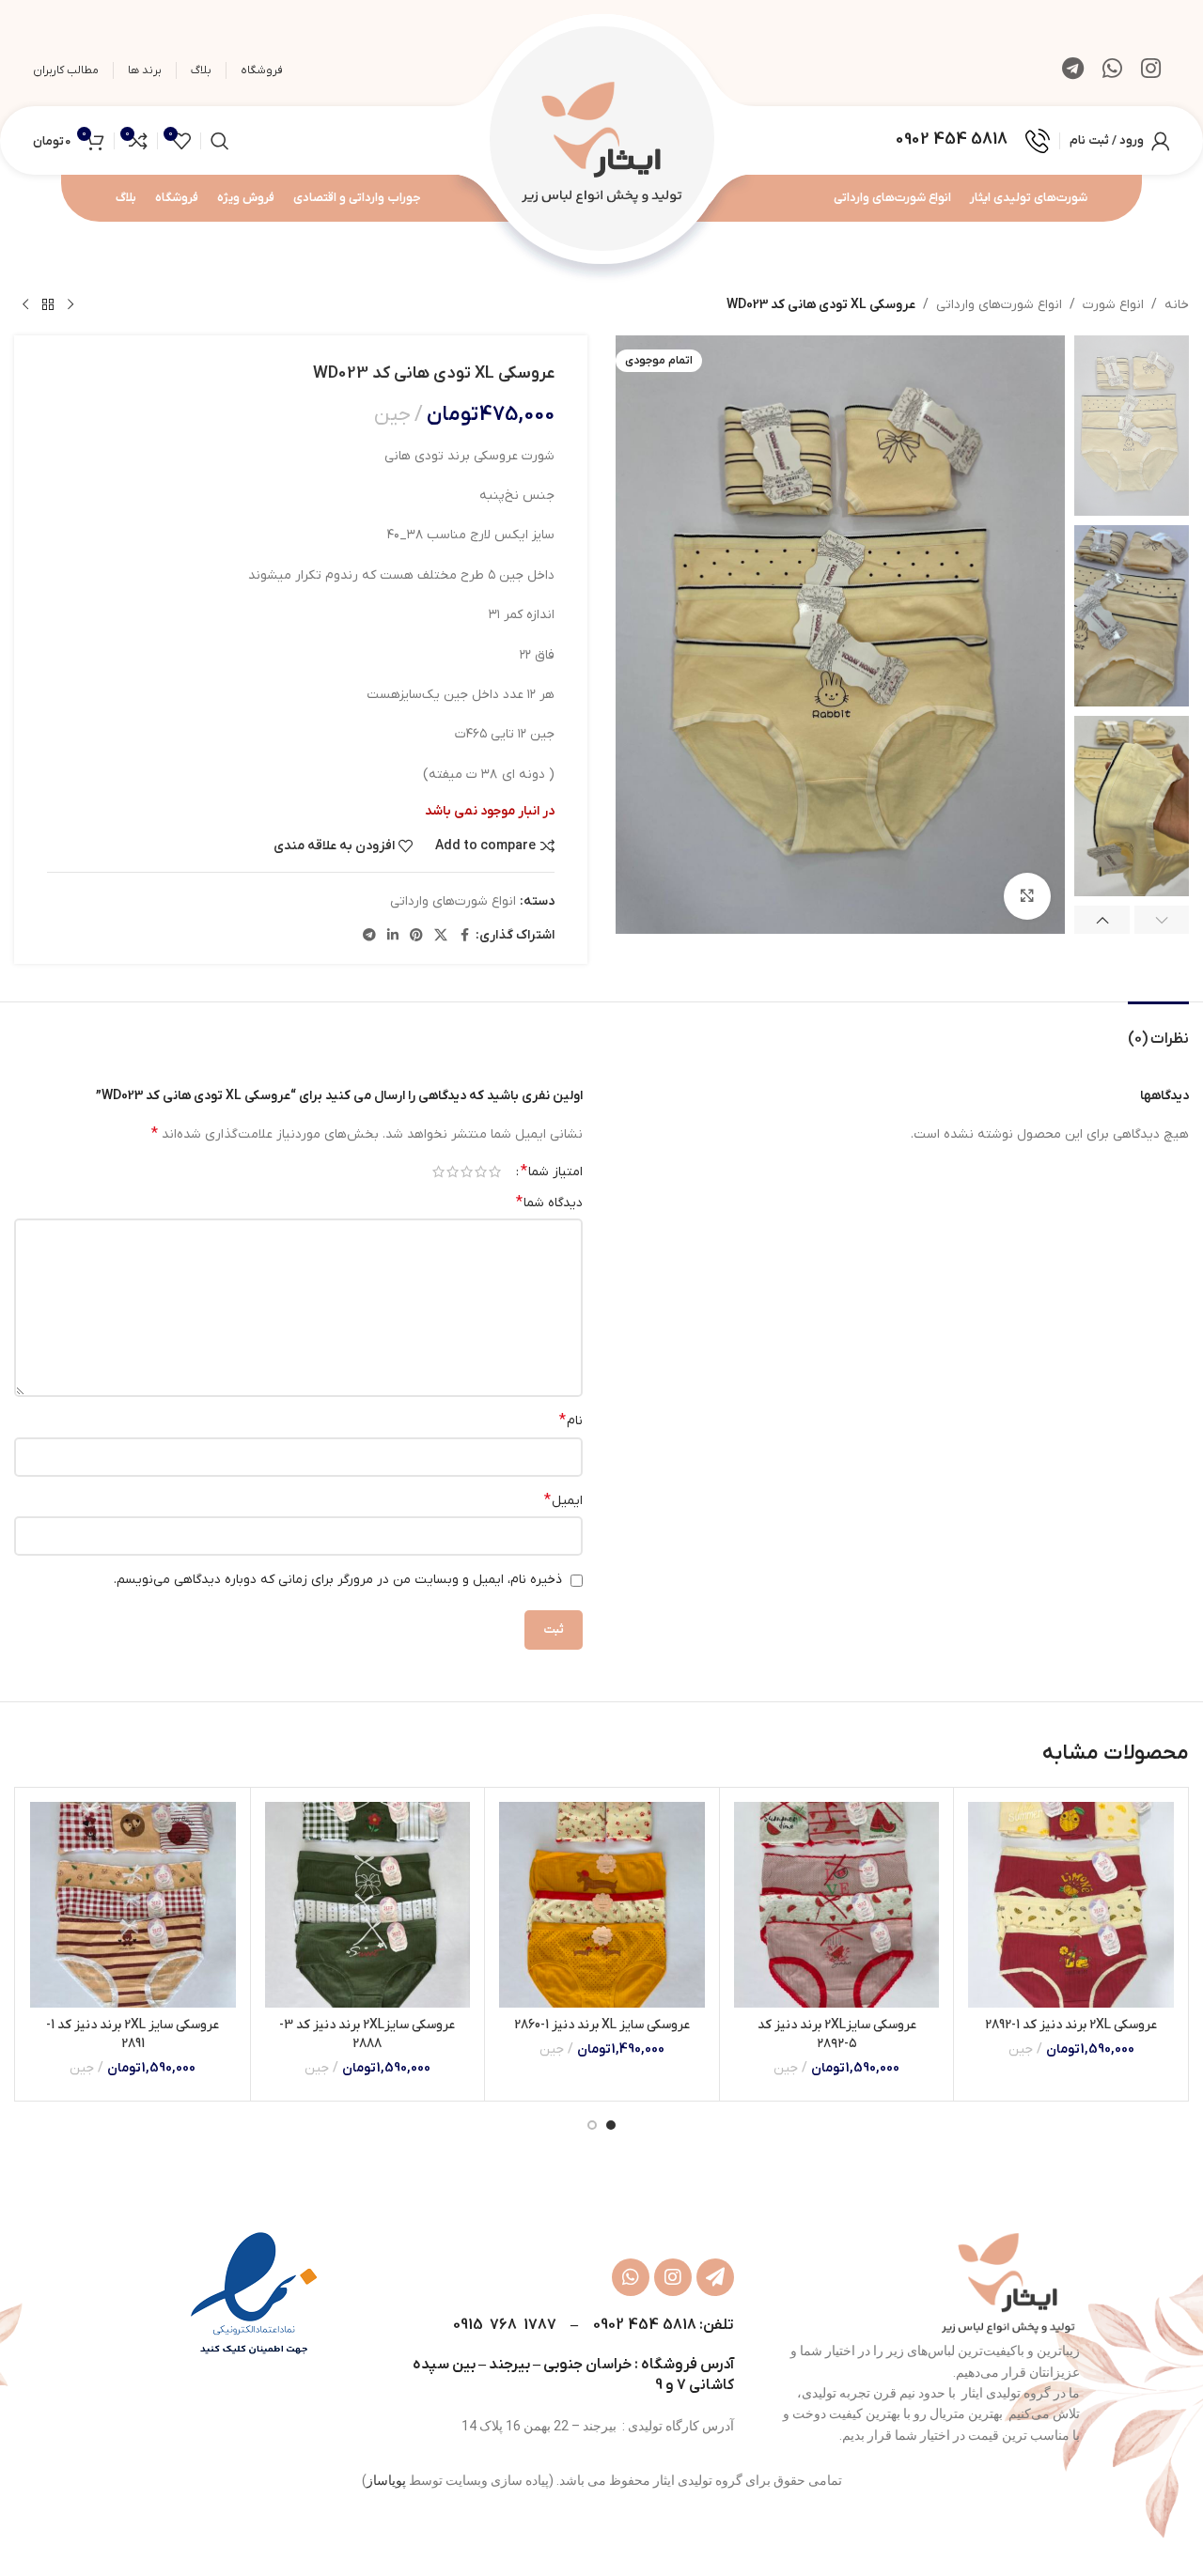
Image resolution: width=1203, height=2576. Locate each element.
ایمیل (563, 1500)
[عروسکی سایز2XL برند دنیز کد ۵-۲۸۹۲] (837, 1905)
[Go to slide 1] (611, 2125)
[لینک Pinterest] (416, 936)
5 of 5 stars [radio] (438, 1172)
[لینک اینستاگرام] (1151, 70)
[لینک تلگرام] (1073, 70)
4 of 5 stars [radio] (453, 1172)
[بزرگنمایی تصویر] (1027, 896)
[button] (1162, 920)
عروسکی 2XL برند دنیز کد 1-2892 (1071, 2025)
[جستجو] (220, 141)
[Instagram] (673, 2277)
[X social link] (441, 936)
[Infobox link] (973, 141)
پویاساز (386, 2480)
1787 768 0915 (504, 2325)
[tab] (1158, 1030)
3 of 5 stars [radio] (467, 1172)
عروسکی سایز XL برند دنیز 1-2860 (602, 2025)
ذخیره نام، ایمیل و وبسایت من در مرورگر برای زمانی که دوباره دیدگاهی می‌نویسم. (338, 1580)
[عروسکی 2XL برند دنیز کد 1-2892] (1071, 1905)
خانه (1177, 305)
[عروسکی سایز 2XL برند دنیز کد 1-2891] (133, 1905)
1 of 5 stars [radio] (495, 1172)
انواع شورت (1113, 305)
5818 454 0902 (645, 2325)
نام (571, 1420)
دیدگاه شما (549, 1203)
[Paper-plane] (715, 2277)
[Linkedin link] (393, 936)
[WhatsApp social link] (1112, 70)
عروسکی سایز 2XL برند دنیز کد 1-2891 (133, 2034)
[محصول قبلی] (70, 305)
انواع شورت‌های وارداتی (999, 305)
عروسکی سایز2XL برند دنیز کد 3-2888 (367, 2034)
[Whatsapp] (631, 2277)
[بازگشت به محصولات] (48, 305)
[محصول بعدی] (25, 305)
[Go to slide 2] (592, 2125)
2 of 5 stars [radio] (481, 1172)
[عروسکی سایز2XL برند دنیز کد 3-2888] (368, 1905)
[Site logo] (601, 140)
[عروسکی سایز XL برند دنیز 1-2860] (602, 1905)
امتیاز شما (552, 1172)
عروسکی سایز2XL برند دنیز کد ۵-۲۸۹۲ (837, 2034)
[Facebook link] (464, 936)
